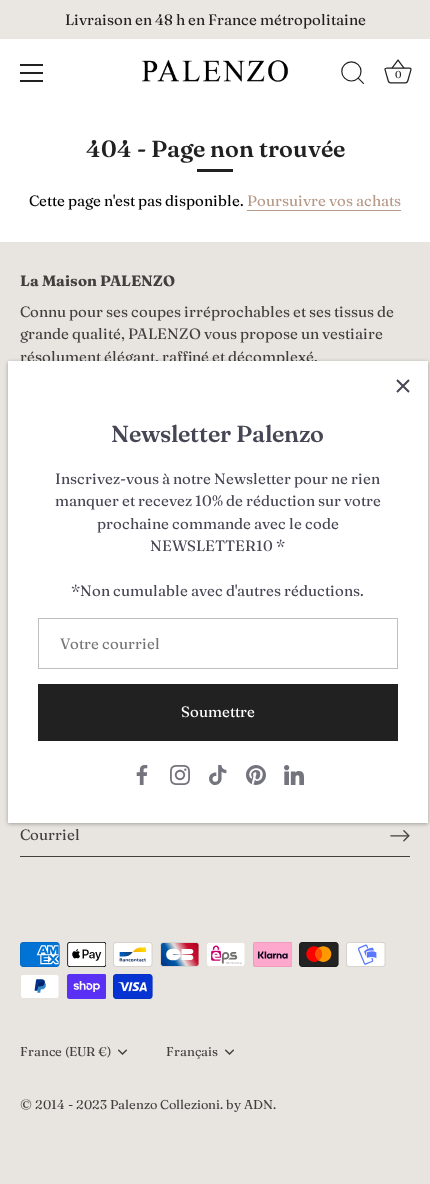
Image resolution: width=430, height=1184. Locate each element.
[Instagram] (180, 773)
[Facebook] (142, 773)
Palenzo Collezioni (165, 1104)
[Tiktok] (218, 773)
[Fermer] (403, 386)
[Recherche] (353, 76)
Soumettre (218, 711)
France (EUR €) (65, 1051)
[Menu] (32, 73)
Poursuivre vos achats (324, 200)
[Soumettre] (400, 835)
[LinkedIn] (294, 773)
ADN (258, 1104)
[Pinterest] (256, 773)
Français (192, 1051)
